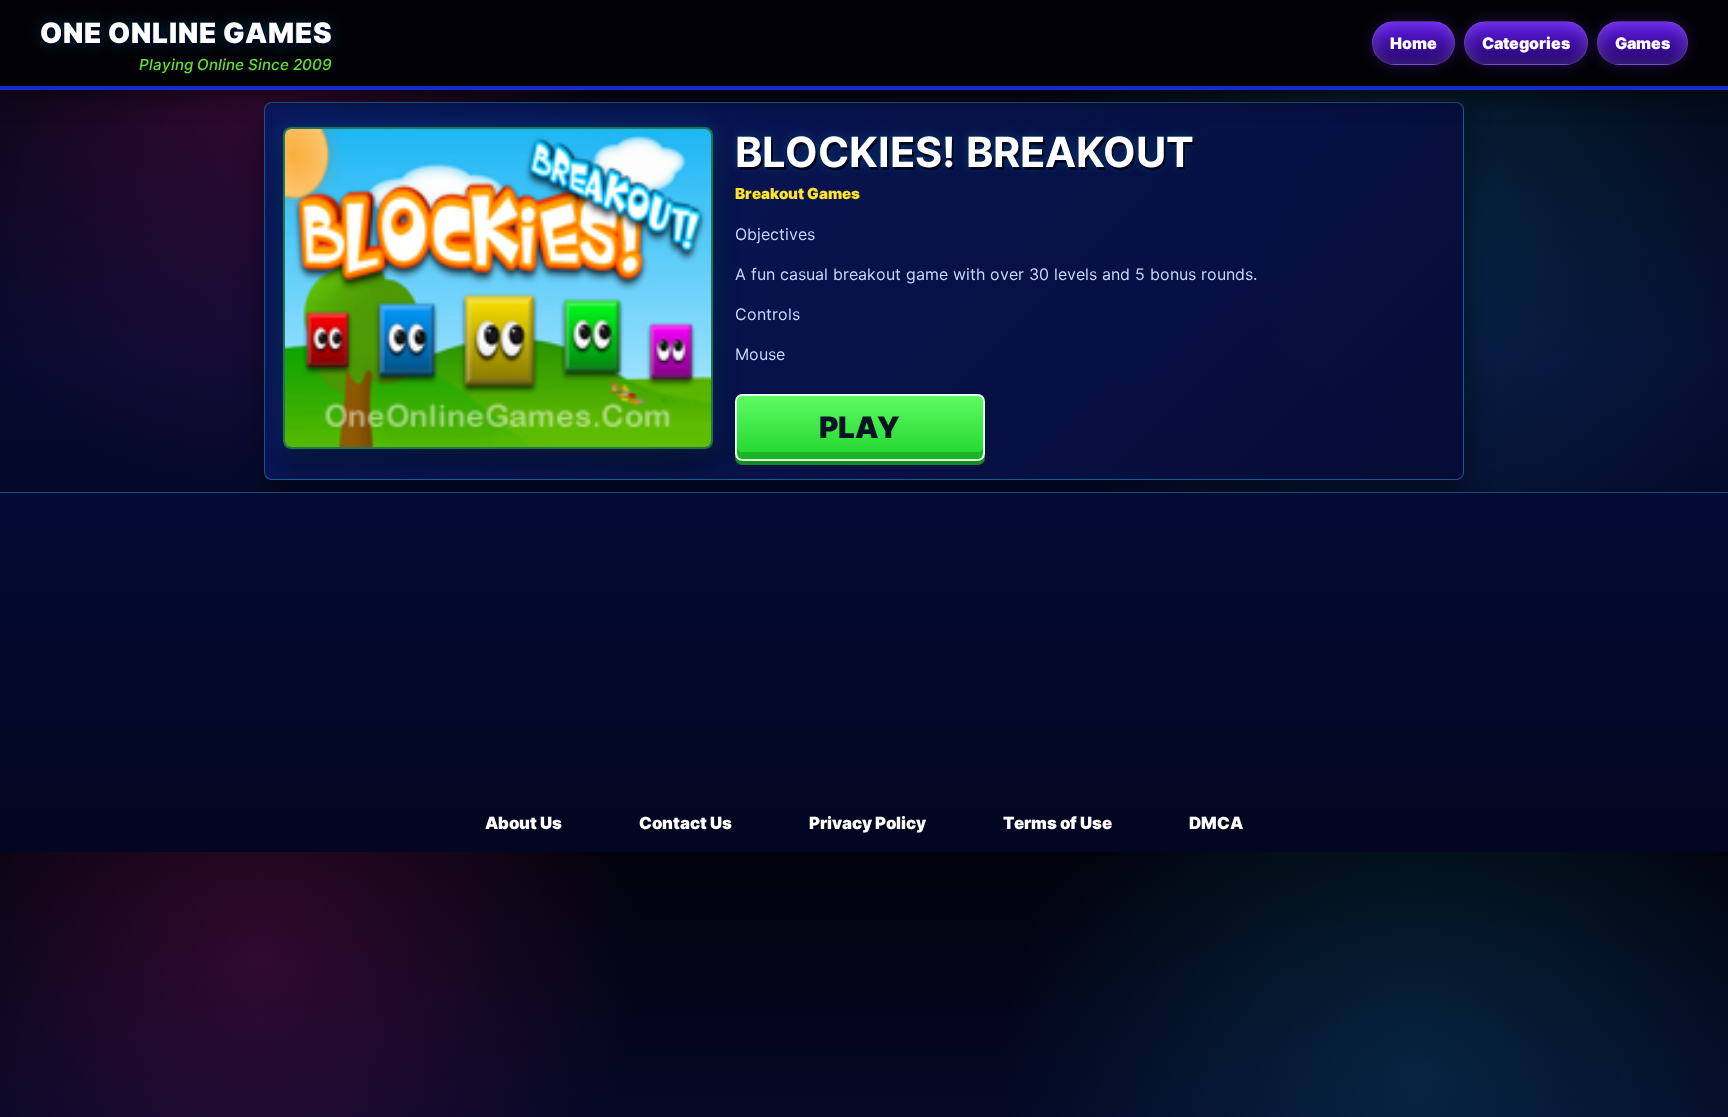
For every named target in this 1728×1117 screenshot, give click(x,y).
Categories (1526, 43)
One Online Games (186, 33)
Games (1642, 43)
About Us (523, 823)
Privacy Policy (867, 823)
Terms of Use (1057, 823)
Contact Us (685, 823)
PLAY (859, 427)
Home (1413, 43)
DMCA (1216, 823)
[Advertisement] (864, 661)
